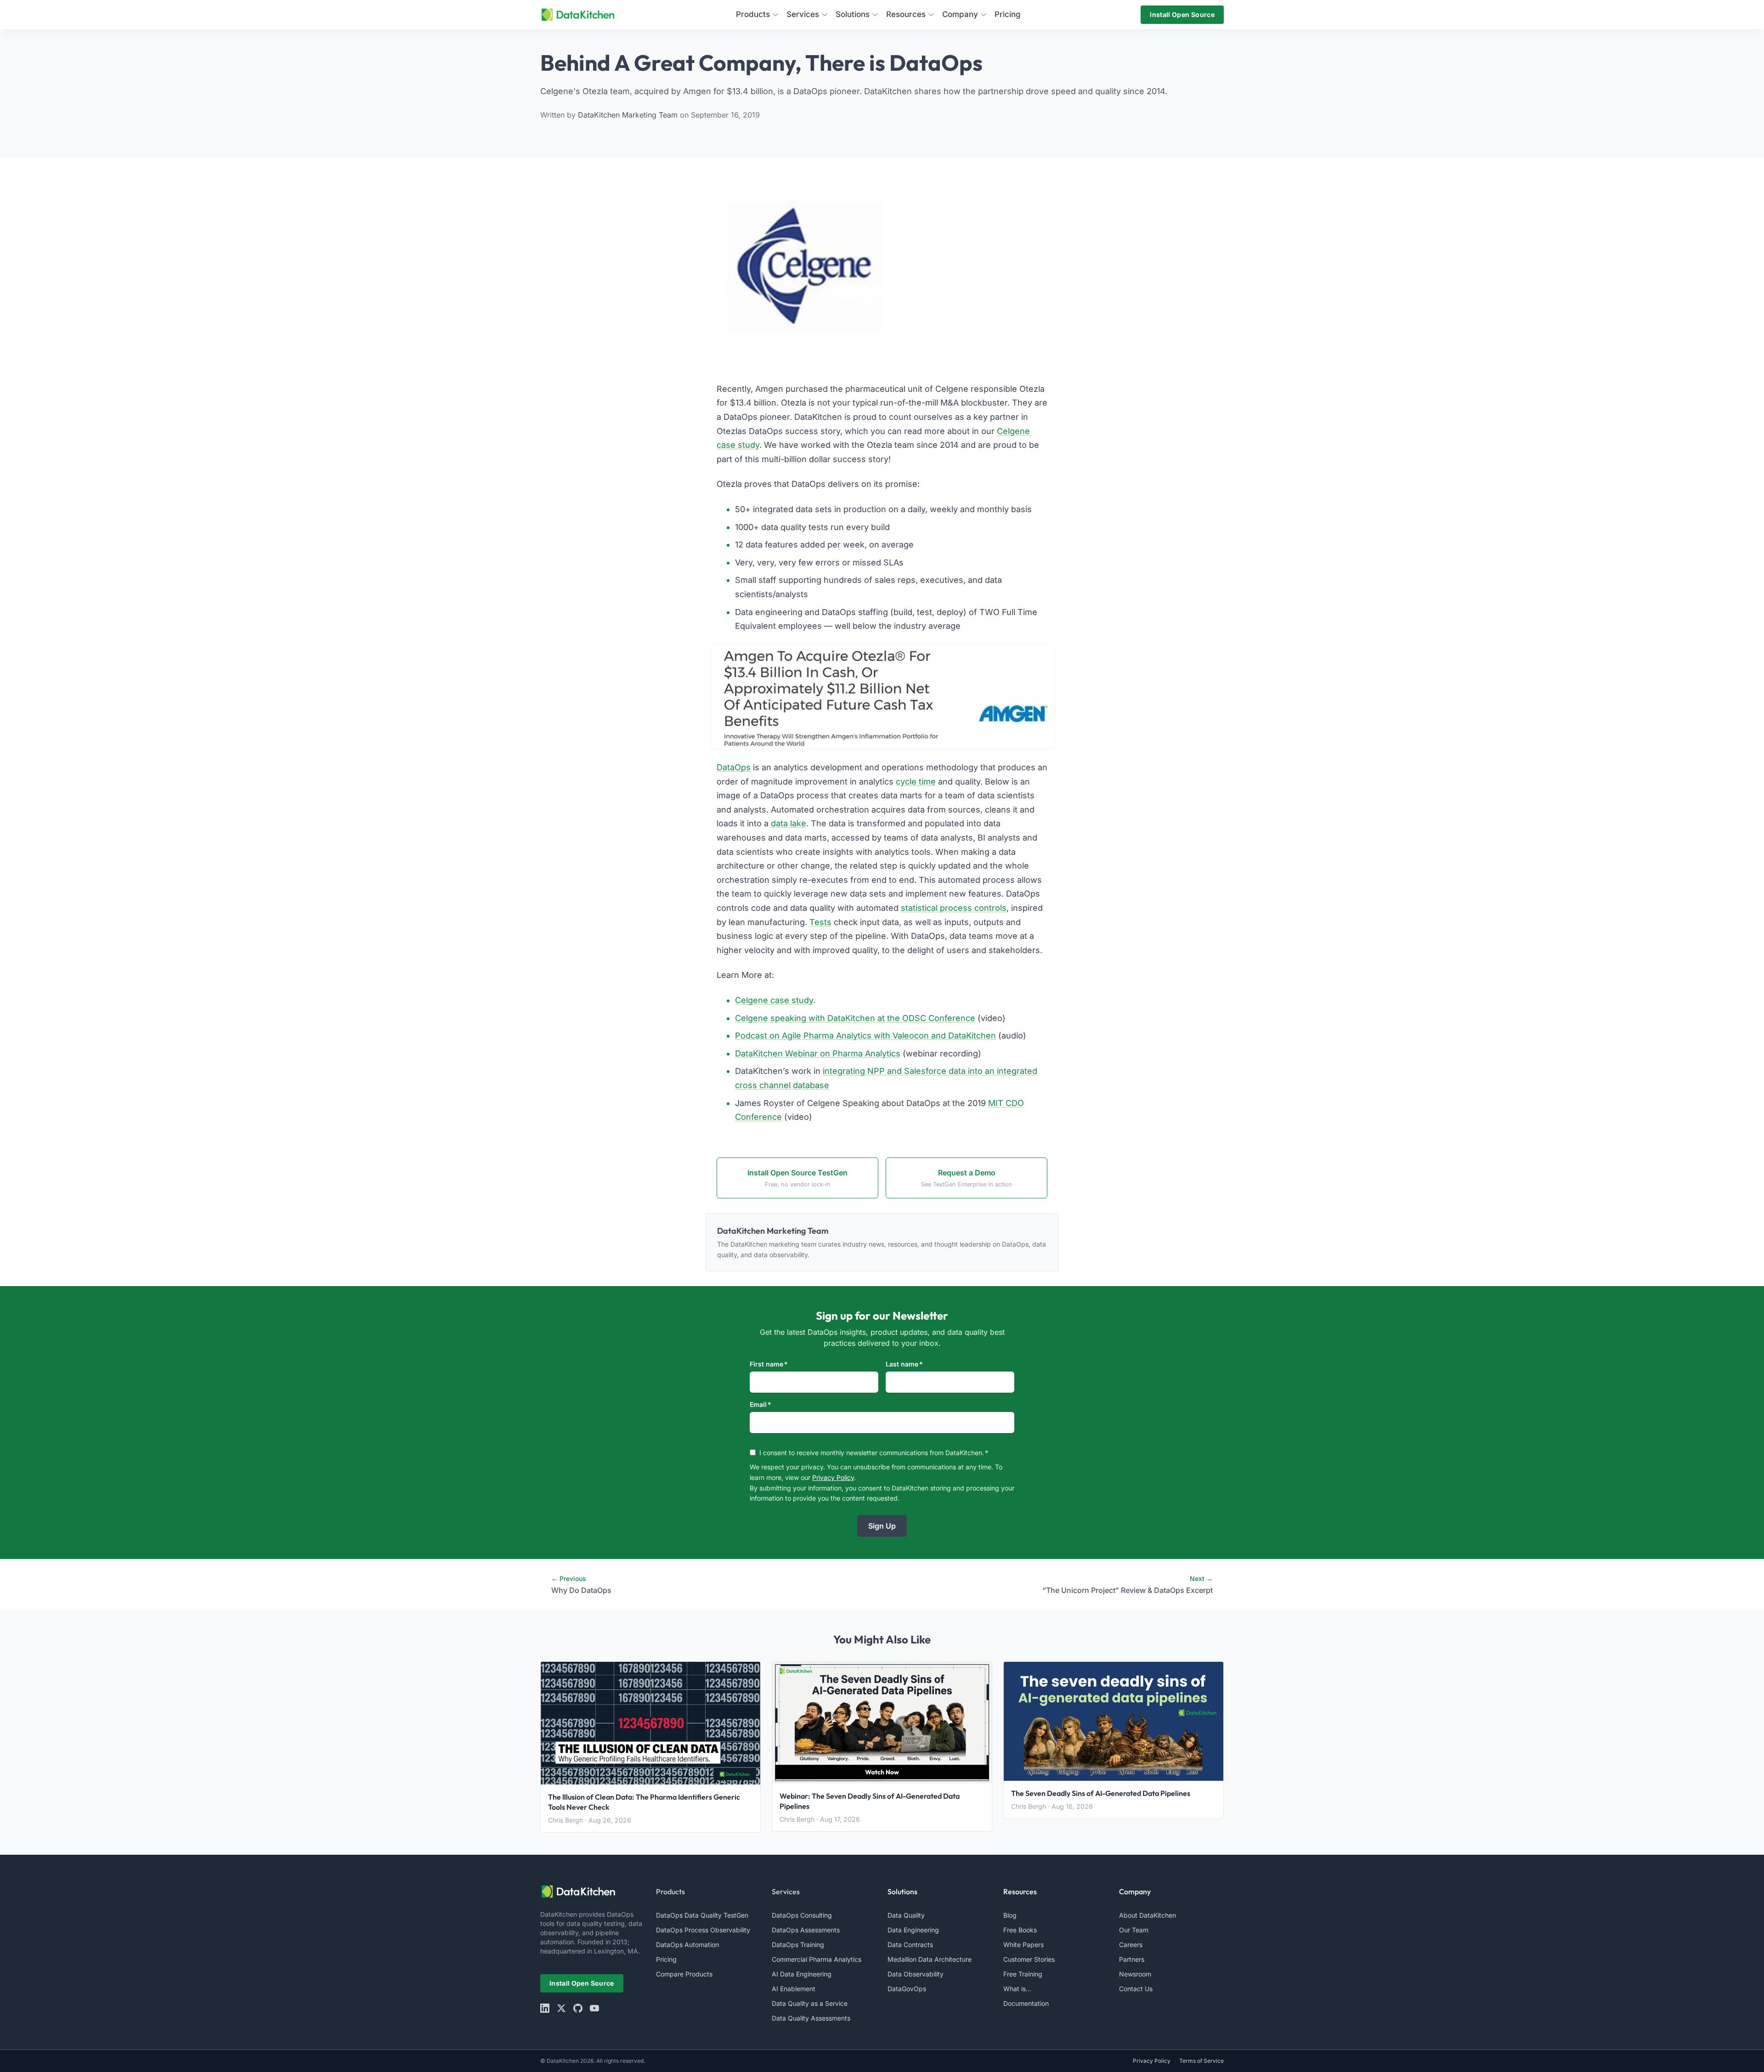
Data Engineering (913, 1930)
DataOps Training (798, 1945)
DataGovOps (907, 1989)
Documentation (1026, 2003)
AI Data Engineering (802, 1974)
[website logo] (593, 1891)
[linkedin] (545, 2008)
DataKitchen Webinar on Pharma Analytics (818, 1053)
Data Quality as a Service (810, 2003)
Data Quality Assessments (811, 2018)
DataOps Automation (687, 1945)
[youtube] (594, 2008)
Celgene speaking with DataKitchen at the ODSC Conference (855, 1018)
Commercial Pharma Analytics (817, 1959)
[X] (561, 2008)
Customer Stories (1029, 1959)
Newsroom (1135, 1974)
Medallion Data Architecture (930, 1959)
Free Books (1020, 1930)
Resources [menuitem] (906, 14)
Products (670, 1891)
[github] (578, 2008)
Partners (1132, 1959)
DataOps (734, 767)
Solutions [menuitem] (853, 14)
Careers (1131, 1945)
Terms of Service (1201, 2061)
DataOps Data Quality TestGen (702, 1915)
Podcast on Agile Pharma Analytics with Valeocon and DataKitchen (865, 1036)
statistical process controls (954, 908)
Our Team (1134, 1930)
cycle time (916, 782)
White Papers (1023, 1945)
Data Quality (906, 1915)
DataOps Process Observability (703, 1930)
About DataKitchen (1148, 1915)
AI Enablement (794, 1989)
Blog (1010, 1915)
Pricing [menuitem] (1008, 14)
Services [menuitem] (803, 14)
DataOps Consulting (802, 1915)
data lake (789, 823)
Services (786, 1891)
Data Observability (916, 1974)
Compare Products (684, 1974)
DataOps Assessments (806, 1930)
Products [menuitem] (753, 14)
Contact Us (1136, 1989)
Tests (820, 922)
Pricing (666, 1959)
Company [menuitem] (960, 14)
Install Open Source (1182, 14)
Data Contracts (910, 1945)
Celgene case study (774, 1000)
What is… (1017, 1989)
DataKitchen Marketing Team (629, 115)
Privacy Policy (833, 1477)
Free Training (1023, 1974)
